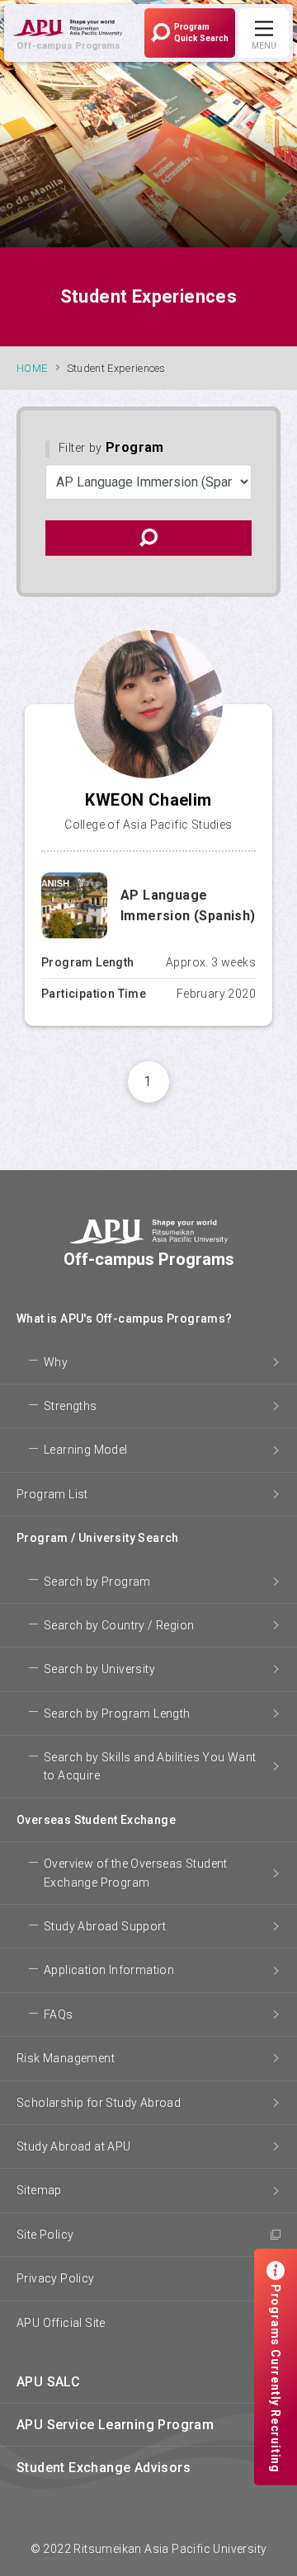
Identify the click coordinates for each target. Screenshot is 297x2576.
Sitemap (39, 2190)
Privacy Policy (56, 2278)
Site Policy (45, 2235)
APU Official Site (61, 2323)
